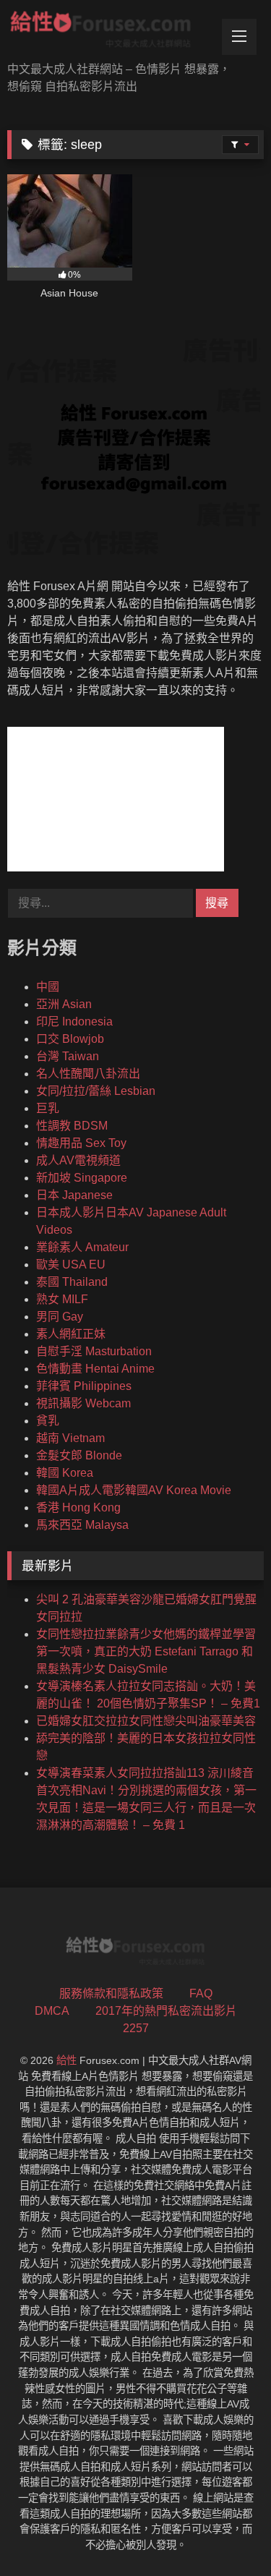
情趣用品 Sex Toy (81, 1143)
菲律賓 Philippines (84, 1386)
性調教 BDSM (72, 1126)
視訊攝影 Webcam (83, 1403)
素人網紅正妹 (71, 1334)
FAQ (201, 1993)
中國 (48, 987)
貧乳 (48, 1421)
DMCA (52, 2011)
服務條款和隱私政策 (111, 1993)
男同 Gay (60, 1317)
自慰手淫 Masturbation (94, 1351)
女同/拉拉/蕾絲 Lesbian (96, 1091)
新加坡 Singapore (82, 1178)
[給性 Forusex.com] (111, 32)
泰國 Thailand (72, 1282)
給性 (66, 2060)
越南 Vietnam (70, 1438)
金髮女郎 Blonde (79, 1455)
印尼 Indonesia (74, 1022)
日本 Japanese (74, 1195)
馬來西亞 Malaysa (82, 1525)
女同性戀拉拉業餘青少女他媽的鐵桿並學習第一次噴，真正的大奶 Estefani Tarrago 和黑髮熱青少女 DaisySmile (146, 1651)
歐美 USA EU (71, 1264)
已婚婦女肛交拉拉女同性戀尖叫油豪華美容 (146, 1721)
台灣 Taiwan (68, 1056)
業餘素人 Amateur (82, 1247)
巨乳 (48, 1108)
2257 (136, 2028)
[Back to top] (226, 2533)
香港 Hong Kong (78, 1507)
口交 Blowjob (70, 1039)
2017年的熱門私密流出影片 (166, 2011)
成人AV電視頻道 (78, 1160)
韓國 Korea (65, 1473)
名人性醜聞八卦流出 (88, 1074)
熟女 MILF (62, 1299)
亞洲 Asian (64, 1004)
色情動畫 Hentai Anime (95, 1369)
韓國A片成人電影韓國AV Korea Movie (134, 1490)
